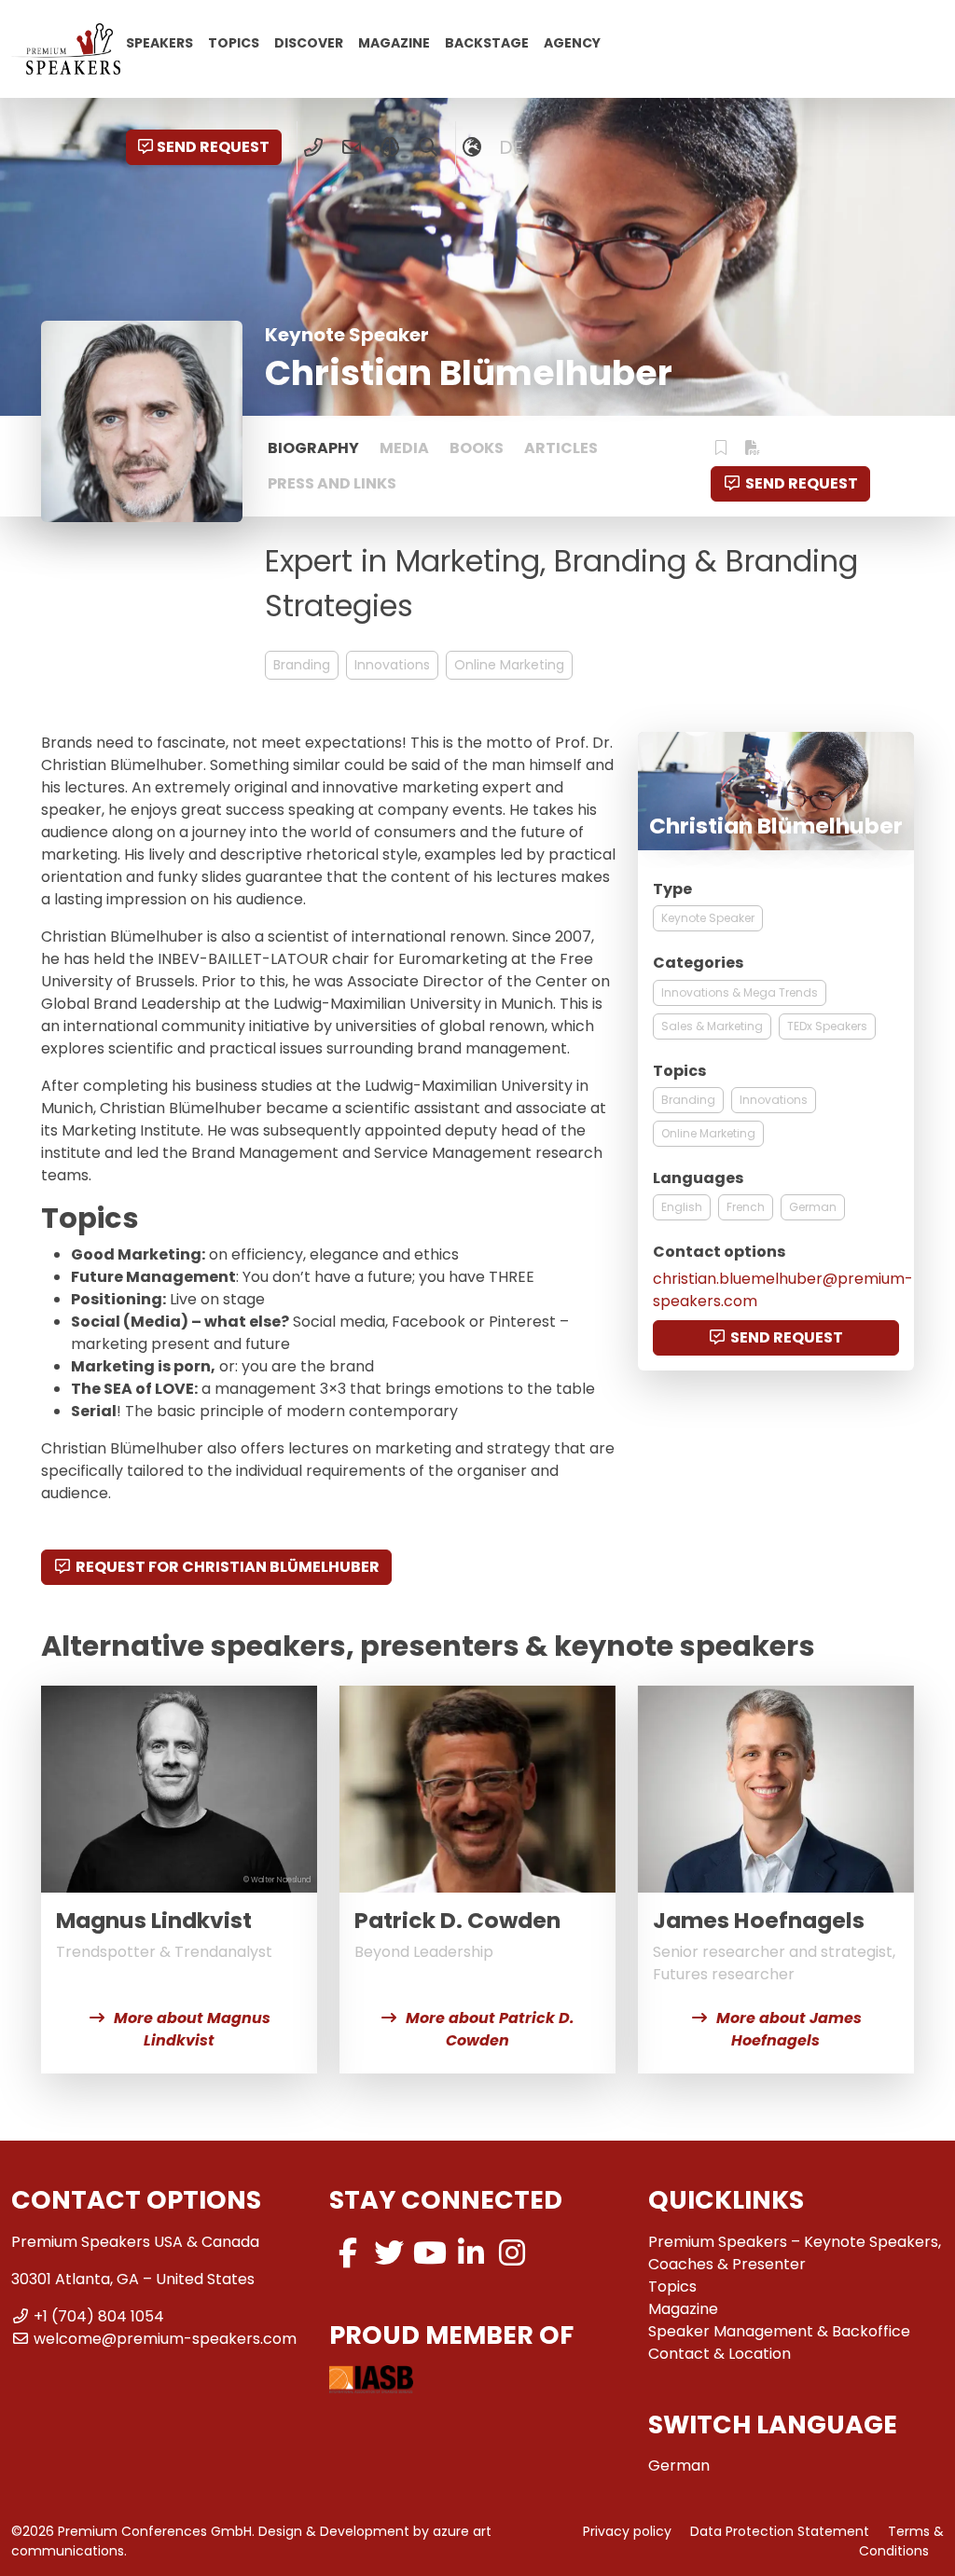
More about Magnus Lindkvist (192, 2029)
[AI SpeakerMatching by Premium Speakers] (390, 147)
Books (477, 448)
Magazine (394, 42)
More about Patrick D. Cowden (490, 2029)
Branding (302, 665)
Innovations (392, 665)
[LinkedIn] (471, 2253)
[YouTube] (430, 2253)
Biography (313, 448)
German (813, 1207)
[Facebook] (348, 2253)
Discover (309, 42)
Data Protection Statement (780, 2531)
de (511, 147)
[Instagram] (512, 2253)
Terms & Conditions (901, 2541)
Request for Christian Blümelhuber (228, 1567)
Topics (234, 42)
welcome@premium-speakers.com (165, 2339)
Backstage (487, 42)
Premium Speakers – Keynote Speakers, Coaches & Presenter (795, 2253)
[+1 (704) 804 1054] (314, 147)
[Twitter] (389, 2253)
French (746, 1207)
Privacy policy (627, 2531)
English (682, 1207)
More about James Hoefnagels (789, 2029)
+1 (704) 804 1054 (99, 2316)
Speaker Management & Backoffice (779, 2331)
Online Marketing (509, 665)
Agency (572, 42)
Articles (561, 448)
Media (404, 448)
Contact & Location (720, 2354)
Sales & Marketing (712, 1026)
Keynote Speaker (708, 918)
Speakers (159, 42)
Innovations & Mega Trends (740, 992)
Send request (213, 147)
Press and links (332, 483)
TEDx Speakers (827, 1026)
